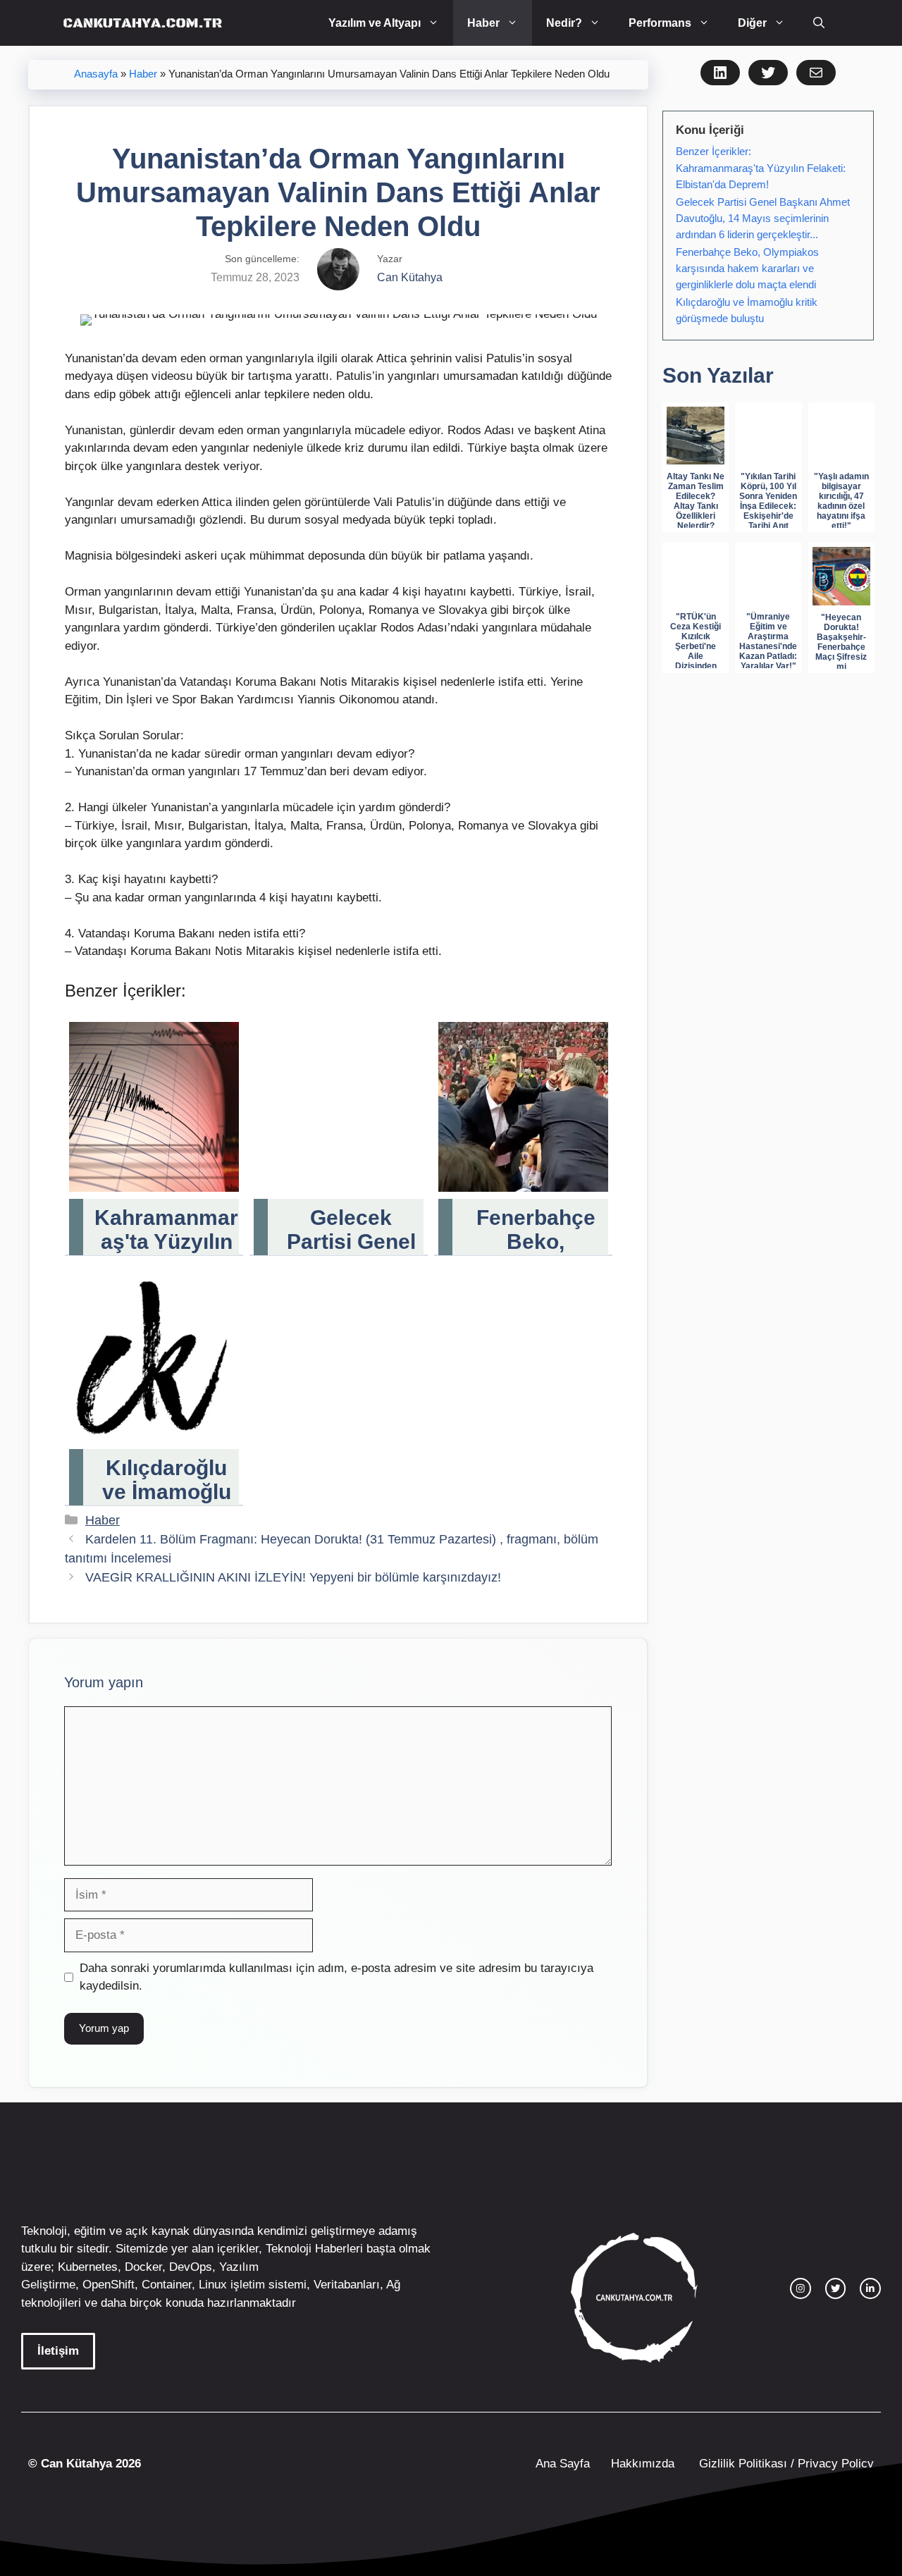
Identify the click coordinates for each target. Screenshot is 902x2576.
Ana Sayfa (563, 2464)
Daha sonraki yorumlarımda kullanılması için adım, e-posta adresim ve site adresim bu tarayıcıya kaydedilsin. (336, 1977)
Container (167, 2285)
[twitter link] (836, 2288)
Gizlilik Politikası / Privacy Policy (785, 2464)
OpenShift (109, 2285)
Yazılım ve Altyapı (375, 23)
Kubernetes (88, 2267)
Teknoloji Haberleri (314, 2249)
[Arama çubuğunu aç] (819, 23)
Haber (483, 23)
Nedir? (564, 23)
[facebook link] (870, 2288)
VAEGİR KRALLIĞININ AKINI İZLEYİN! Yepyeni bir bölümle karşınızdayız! (293, 1577)
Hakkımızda (643, 2464)
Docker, (145, 2267)
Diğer (752, 23)
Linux (213, 2285)
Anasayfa (96, 74)
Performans (660, 23)
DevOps (191, 2267)
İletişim (58, 2351)
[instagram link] (801, 2288)
